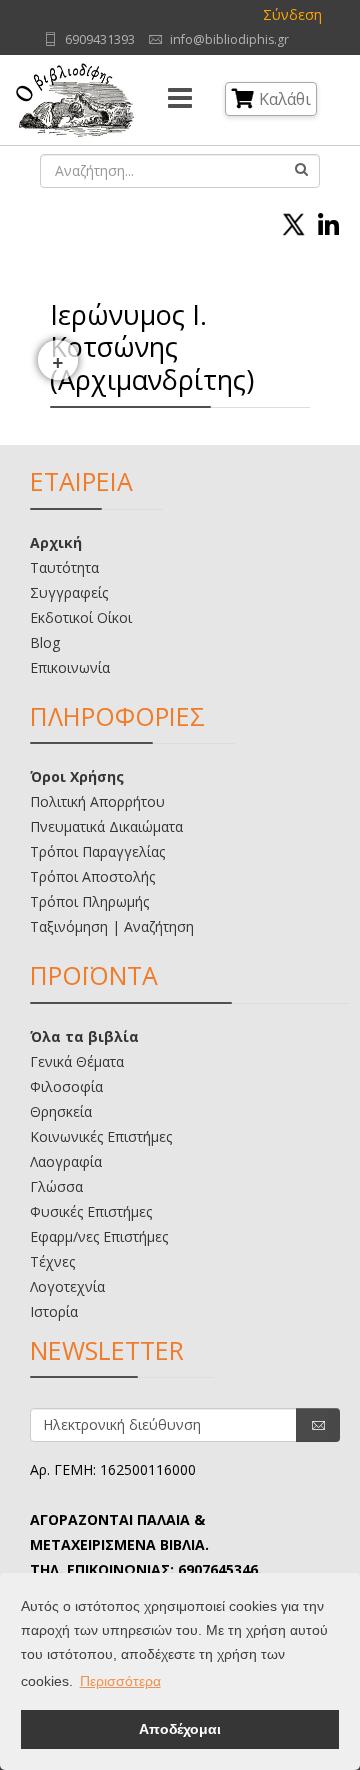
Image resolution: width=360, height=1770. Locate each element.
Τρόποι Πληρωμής (89, 901)
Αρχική (56, 542)
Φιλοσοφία (66, 1086)
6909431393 (100, 39)
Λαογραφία (66, 1161)
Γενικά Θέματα (77, 1061)
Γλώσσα (56, 1186)
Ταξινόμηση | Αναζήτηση (112, 926)
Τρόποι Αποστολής (92, 876)
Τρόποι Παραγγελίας (97, 851)
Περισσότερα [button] (120, 1681)
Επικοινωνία (70, 667)
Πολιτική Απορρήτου (97, 801)
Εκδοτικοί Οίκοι (81, 617)
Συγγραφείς (69, 592)
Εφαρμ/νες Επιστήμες (99, 1236)
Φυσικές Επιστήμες (91, 1211)
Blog (45, 642)
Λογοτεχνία (67, 1286)
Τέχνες (52, 1261)
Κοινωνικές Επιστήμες (101, 1136)
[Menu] (180, 100)
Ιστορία (54, 1311)
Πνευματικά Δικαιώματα (106, 826)
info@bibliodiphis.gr (229, 39)
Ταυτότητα (64, 567)
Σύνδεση (292, 14)
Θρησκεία (61, 1111)
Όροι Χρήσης (77, 776)
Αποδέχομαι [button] (180, 1729)
